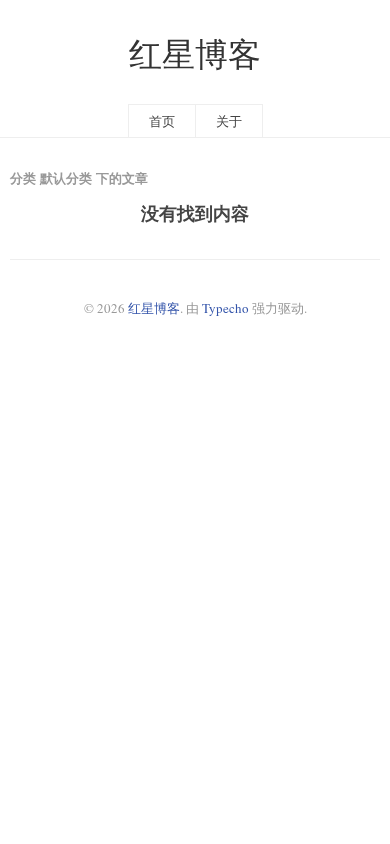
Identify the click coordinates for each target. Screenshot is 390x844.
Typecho (225, 308)
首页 (162, 121)
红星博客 (195, 53)
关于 (229, 121)
